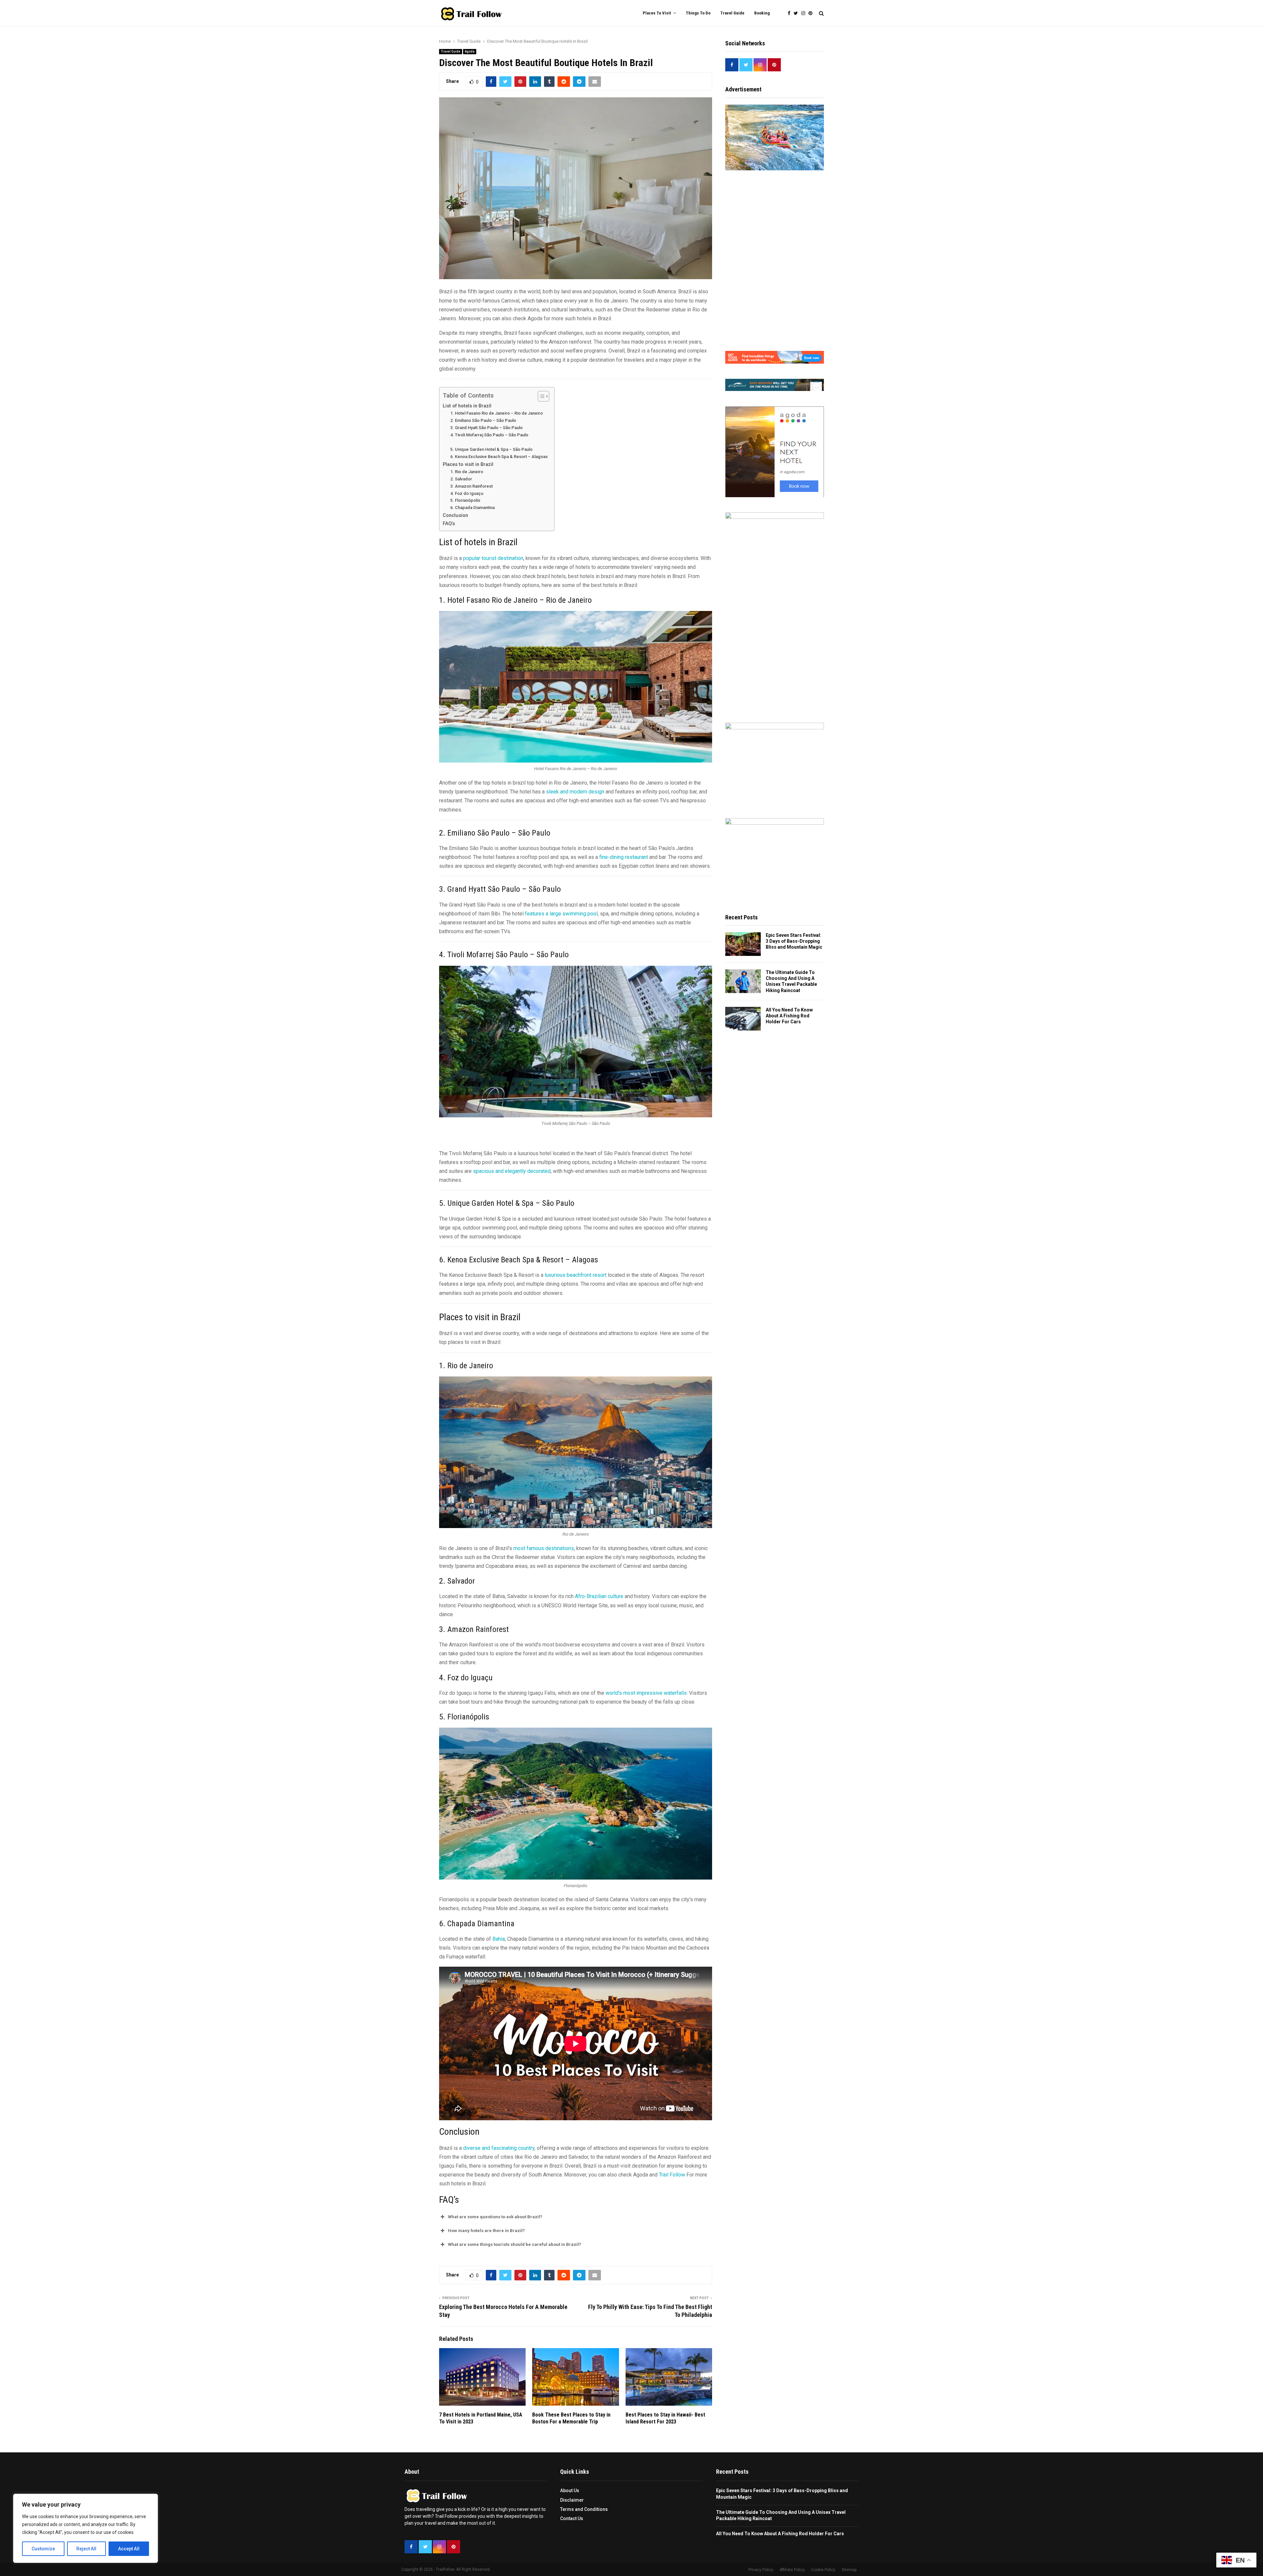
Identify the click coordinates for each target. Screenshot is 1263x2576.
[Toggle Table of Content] (540, 396)
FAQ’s (449, 524)
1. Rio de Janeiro (467, 472)
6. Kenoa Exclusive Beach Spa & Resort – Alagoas (499, 457)
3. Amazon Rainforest (471, 486)
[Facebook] (791, 13)
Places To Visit (657, 13)
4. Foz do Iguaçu (467, 493)
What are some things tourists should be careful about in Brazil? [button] (515, 2244)
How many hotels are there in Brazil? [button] (486, 2231)
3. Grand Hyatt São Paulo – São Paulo (486, 428)
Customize (43, 2549)
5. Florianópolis (466, 500)
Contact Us (572, 2518)
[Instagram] (805, 13)
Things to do (698, 13)
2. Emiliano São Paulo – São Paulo (483, 420)
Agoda (470, 51)
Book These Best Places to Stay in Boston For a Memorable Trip (571, 2418)
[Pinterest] (812, 13)
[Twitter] (797, 13)
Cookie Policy (823, 2570)
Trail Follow (672, 2175)
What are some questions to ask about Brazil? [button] (495, 2217)
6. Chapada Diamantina (472, 508)
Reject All (86, 2549)
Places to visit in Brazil (468, 464)
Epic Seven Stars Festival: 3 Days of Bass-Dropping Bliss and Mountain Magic (794, 941)
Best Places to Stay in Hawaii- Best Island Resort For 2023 (665, 2418)
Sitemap (849, 2570)
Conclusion (456, 515)
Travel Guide (732, 13)
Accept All (129, 2549)
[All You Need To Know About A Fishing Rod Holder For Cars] (743, 1019)
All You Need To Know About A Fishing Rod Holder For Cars (789, 1016)
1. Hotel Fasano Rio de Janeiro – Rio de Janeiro (496, 413)
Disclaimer (572, 2500)
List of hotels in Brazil (467, 406)
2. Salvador (461, 479)
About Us (570, 2491)
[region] (86, 2528)
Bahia (499, 1939)
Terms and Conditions (584, 2509)
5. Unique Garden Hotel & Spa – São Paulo (491, 449)
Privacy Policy (761, 2570)
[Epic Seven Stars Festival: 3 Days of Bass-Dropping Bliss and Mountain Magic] (743, 944)
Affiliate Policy (792, 2570)
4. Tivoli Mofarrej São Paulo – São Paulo (489, 435)
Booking (762, 13)
